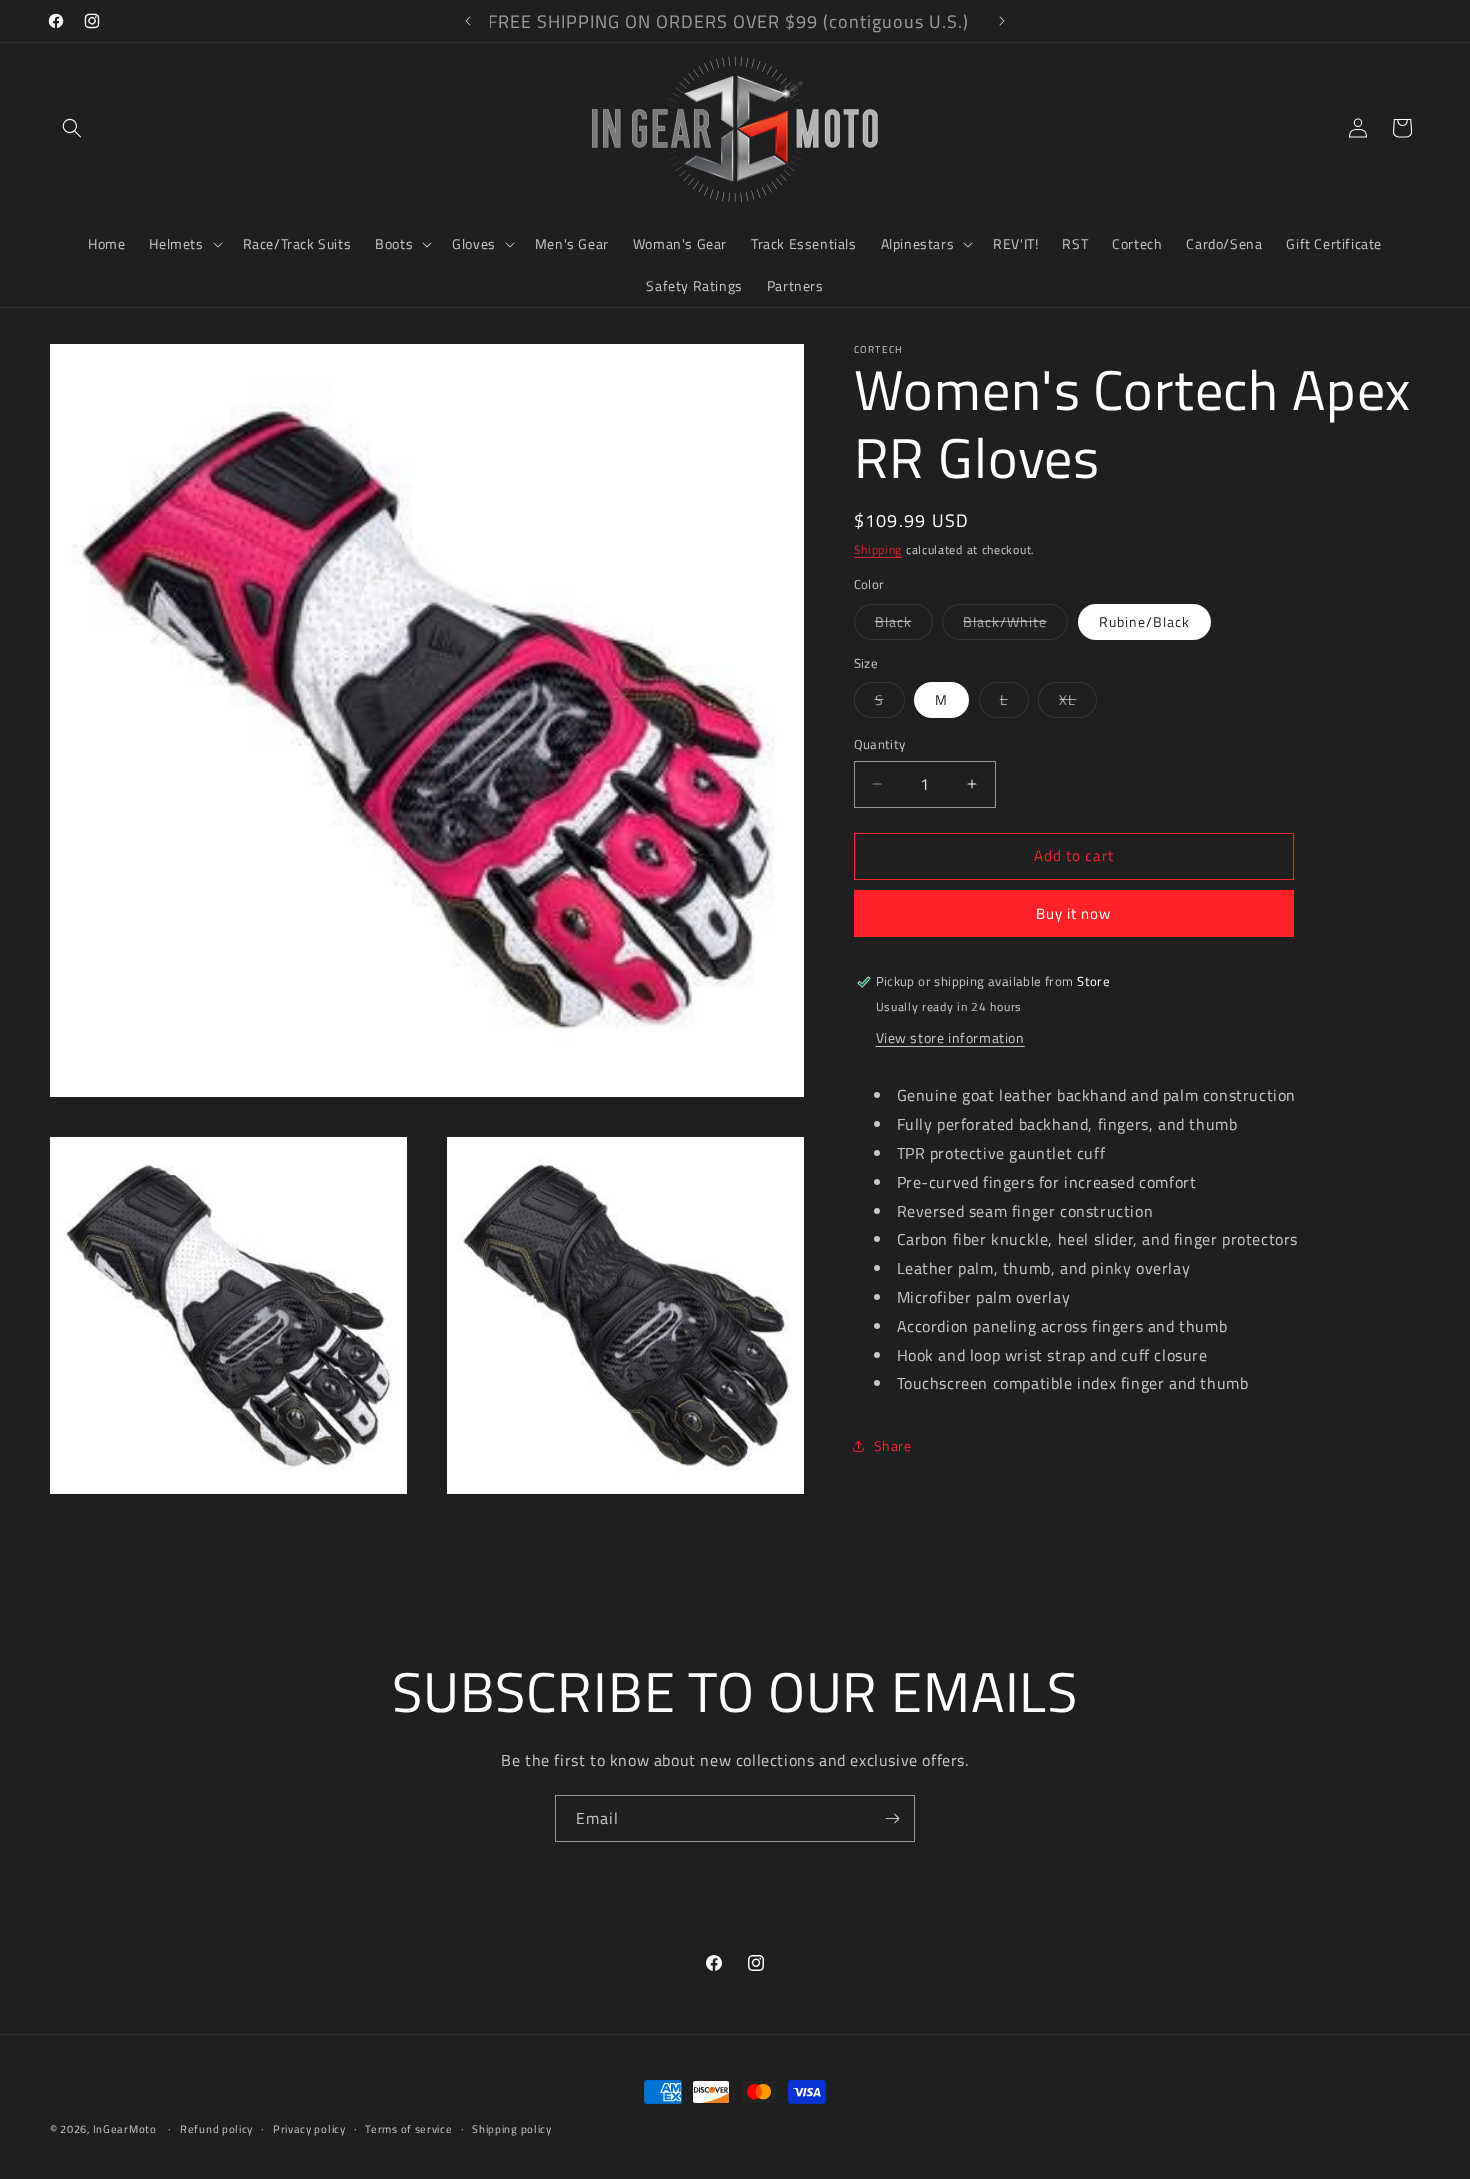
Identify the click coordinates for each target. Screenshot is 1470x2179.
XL (1078, 703)
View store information (950, 1038)
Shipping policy (512, 2129)
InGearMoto (125, 2129)
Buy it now (1073, 913)
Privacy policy (309, 2129)
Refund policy (216, 2129)
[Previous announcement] (468, 21)
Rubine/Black (1144, 621)
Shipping (878, 549)
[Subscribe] (892, 1818)
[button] (72, 128)
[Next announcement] (1002, 21)
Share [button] (893, 1445)
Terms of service (408, 2129)
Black (904, 625)
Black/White (1015, 625)
